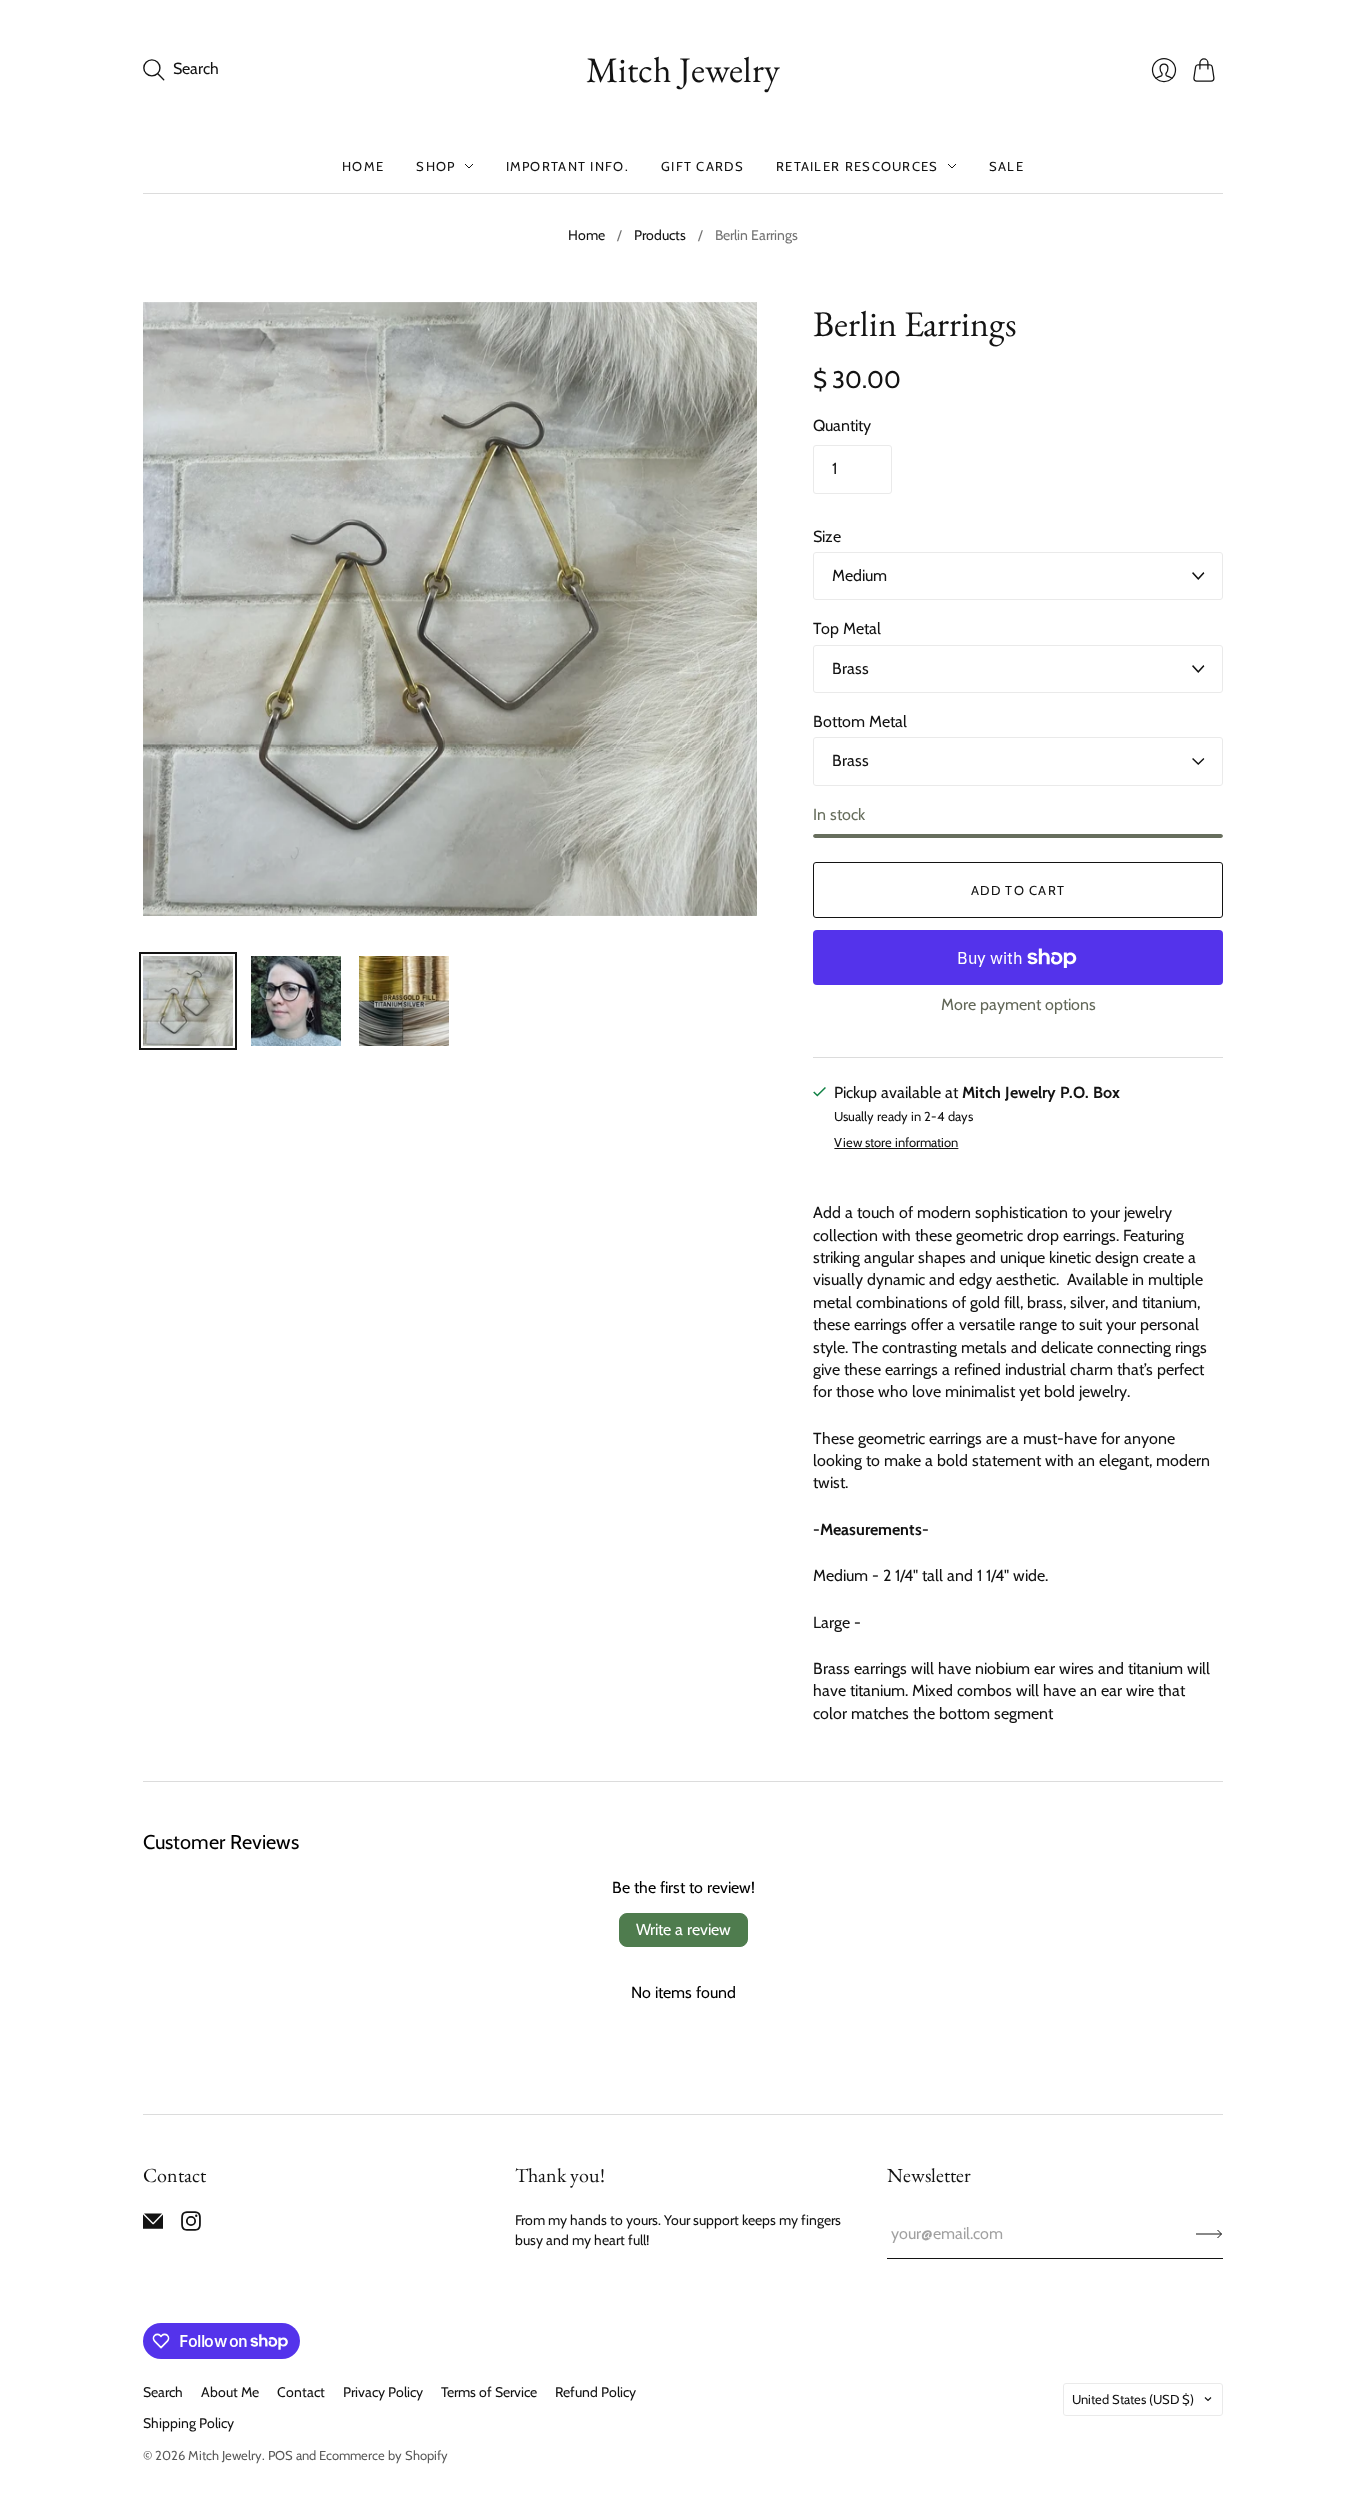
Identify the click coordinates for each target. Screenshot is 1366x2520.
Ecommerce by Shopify (383, 2455)
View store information (896, 1142)
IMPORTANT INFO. (568, 166)
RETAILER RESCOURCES (857, 166)
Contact (301, 2392)
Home (586, 235)
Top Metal (847, 628)
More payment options (1018, 1004)
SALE (1006, 166)
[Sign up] (1209, 2234)
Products (660, 235)
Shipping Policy (188, 2423)
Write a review (683, 1929)
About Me (230, 2392)
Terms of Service (489, 2392)
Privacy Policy (383, 2392)
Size (827, 536)
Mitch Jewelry (683, 69)
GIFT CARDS (702, 166)
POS (280, 2455)
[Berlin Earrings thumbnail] (188, 1001)
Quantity (842, 425)
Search (163, 2392)
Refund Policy (595, 2392)
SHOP (435, 166)
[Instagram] (191, 2225)
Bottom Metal (860, 721)
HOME (363, 166)
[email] (153, 2225)
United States (1133, 2399)
